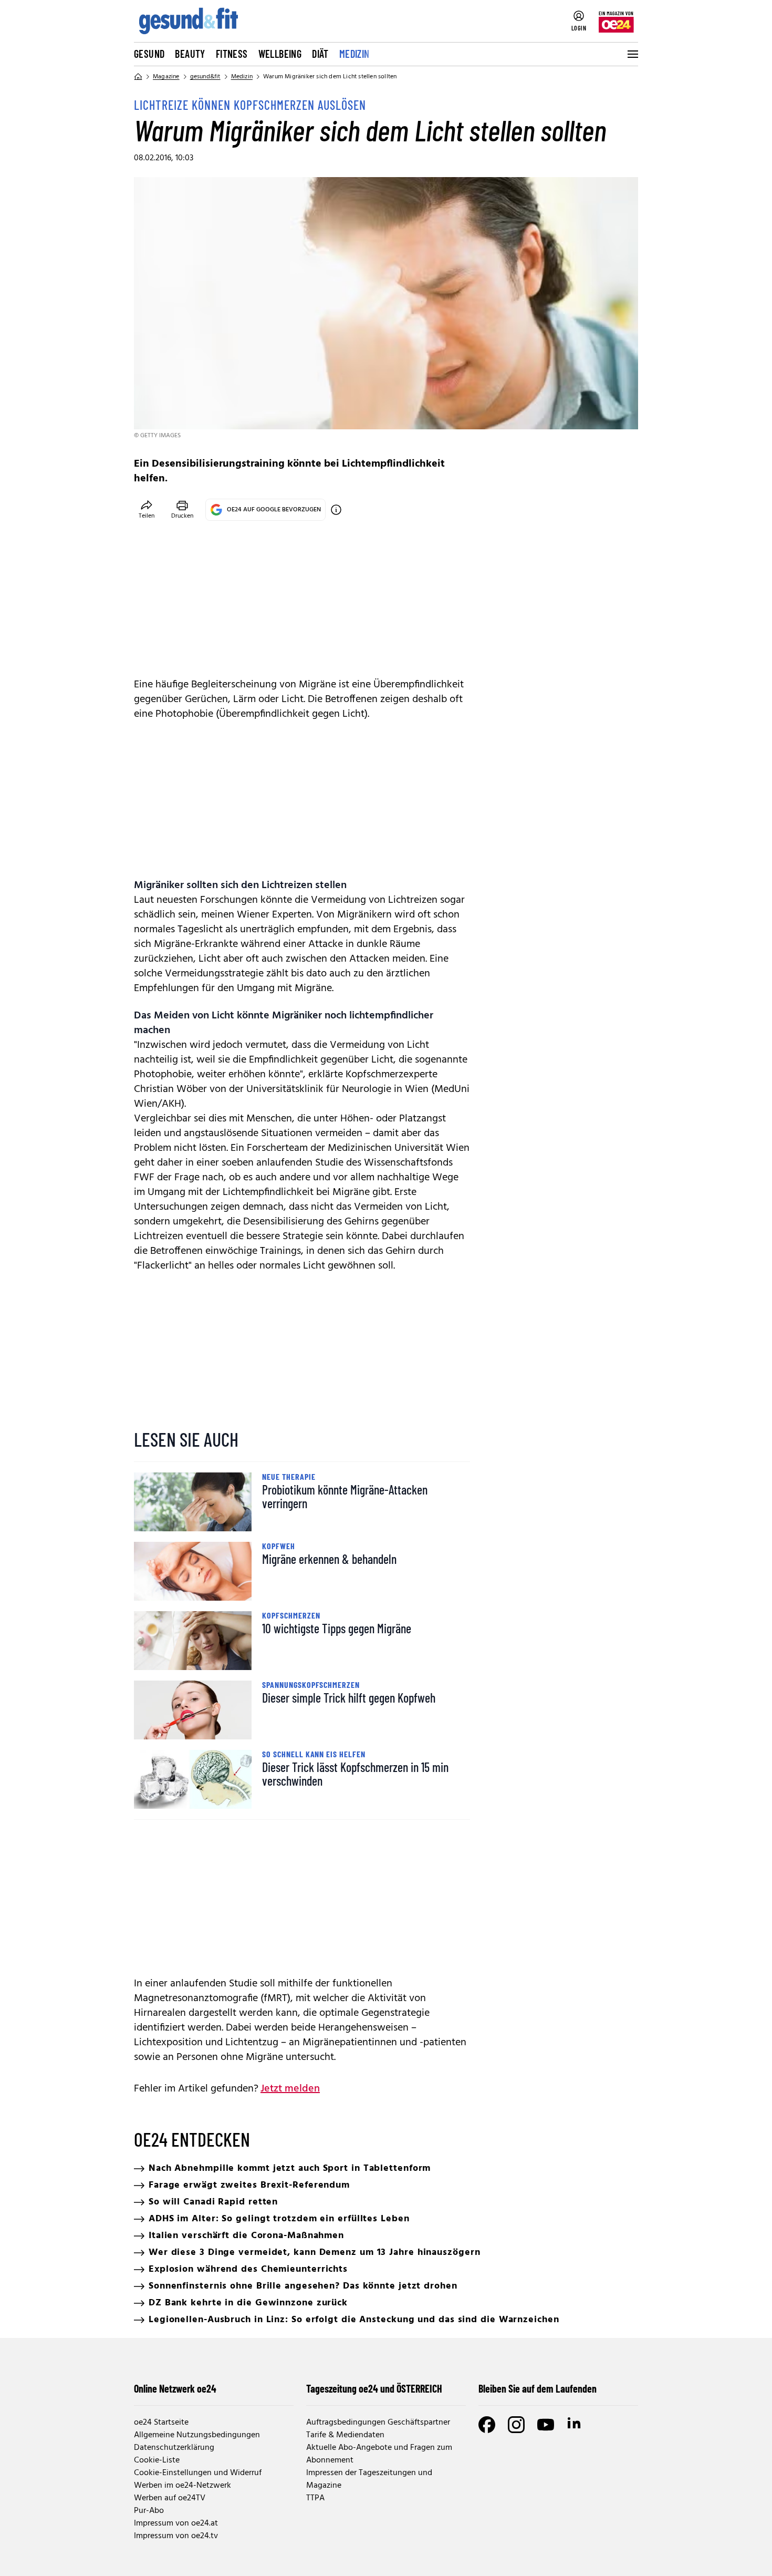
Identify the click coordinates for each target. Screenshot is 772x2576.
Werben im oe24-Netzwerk (182, 2486)
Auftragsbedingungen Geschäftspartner (378, 2423)
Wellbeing (280, 54)
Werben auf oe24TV (170, 2498)
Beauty (190, 54)
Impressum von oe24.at (176, 2523)
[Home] (138, 77)
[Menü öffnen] (632, 54)
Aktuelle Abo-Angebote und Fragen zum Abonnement (379, 2454)
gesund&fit (205, 77)
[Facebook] (487, 2425)
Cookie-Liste (157, 2460)
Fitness (232, 54)
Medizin (354, 54)
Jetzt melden (290, 2089)
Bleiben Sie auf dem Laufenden (538, 2388)
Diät (320, 54)
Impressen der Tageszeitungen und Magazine (369, 2479)
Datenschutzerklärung (174, 2448)
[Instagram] (516, 2425)
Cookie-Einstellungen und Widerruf (198, 2473)
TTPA (315, 2498)
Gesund (149, 54)
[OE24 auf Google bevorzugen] (336, 510)
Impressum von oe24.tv (176, 2536)
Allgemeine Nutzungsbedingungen (197, 2435)
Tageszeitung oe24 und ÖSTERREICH (374, 2388)
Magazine (166, 77)
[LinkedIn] (575, 2425)
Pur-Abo (149, 2511)
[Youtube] (546, 2425)
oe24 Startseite (161, 2423)
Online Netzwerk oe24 (175, 2388)
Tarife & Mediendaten (345, 2435)
